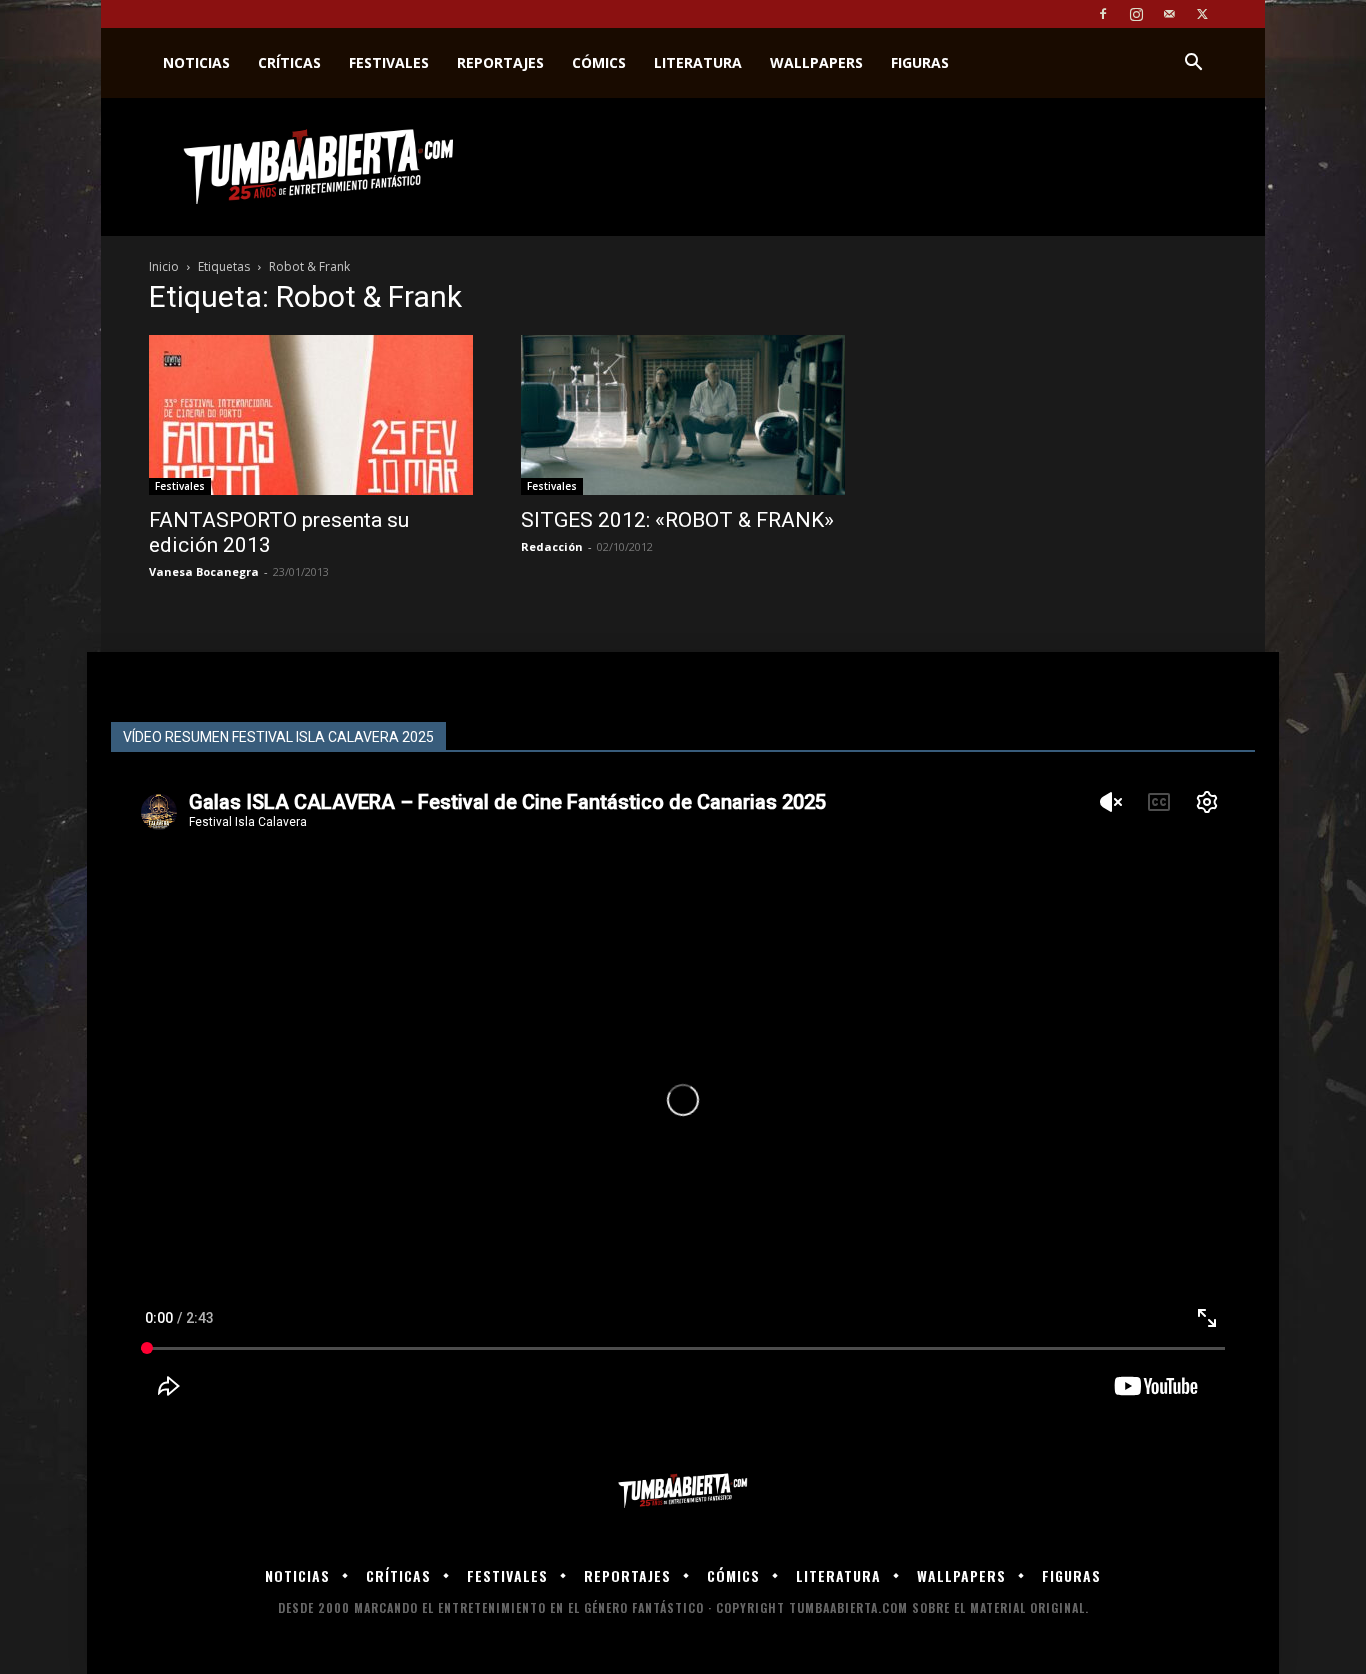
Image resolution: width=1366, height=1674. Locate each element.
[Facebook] (1103, 14)
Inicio (164, 266)
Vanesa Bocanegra (204, 571)
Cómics (599, 62)
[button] (1193, 64)
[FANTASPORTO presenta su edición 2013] (311, 415)
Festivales (389, 62)
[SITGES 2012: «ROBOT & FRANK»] (683, 415)
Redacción (552, 546)
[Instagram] (1136, 14)
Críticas (289, 62)
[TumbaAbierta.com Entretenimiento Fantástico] (683, 1491)
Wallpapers (816, 62)
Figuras (920, 62)
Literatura (698, 62)
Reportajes (500, 62)
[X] (1202, 14)
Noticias (196, 62)
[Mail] (1169, 14)
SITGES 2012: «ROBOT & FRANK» (677, 520)
